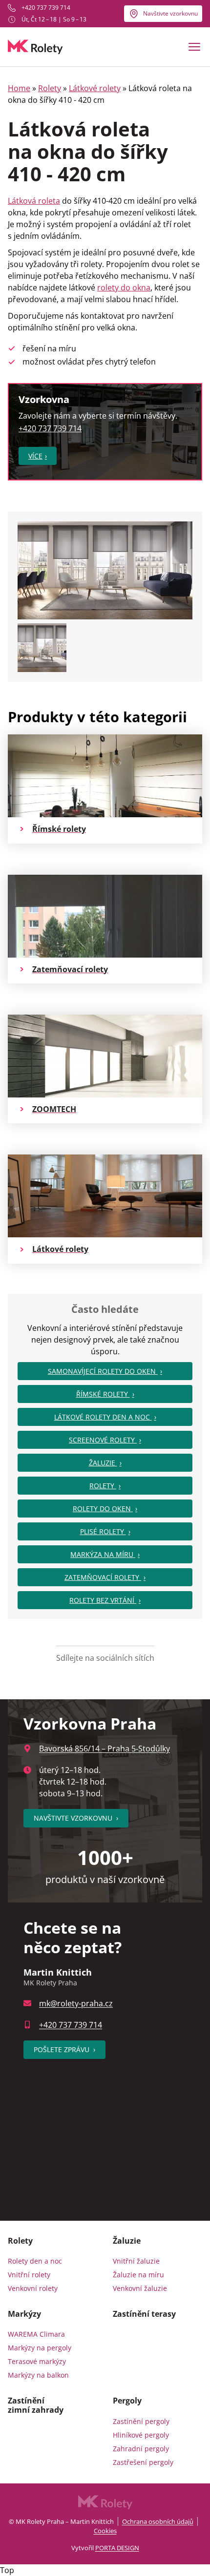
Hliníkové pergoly (141, 2435)
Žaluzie (103, 1463)
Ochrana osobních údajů (158, 2521)
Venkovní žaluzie (140, 2288)
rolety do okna (124, 288)
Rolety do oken (103, 1509)
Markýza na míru (103, 1554)
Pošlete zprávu (64, 2049)
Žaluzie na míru (138, 2275)
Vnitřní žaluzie (136, 2261)
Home (19, 88)
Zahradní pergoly (141, 2449)
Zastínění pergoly (141, 2421)
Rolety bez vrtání (103, 1600)
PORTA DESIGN (117, 2548)
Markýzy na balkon (38, 2375)
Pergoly (127, 2401)
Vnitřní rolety (29, 2275)
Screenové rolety (103, 1440)
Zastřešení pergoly (143, 2462)
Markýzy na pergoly (40, 2348)
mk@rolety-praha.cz (76, 2003)
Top (7, 2570)
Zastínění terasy (144, 2314)
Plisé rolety (103, 1531)
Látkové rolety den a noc (103, 1417)
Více (35, 456)
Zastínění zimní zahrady (36, 2405)
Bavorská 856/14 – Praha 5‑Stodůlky (105, 1749)
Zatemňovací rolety (103, 1577)
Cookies (105, 2531)
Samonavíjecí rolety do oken (103, 1371)
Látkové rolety (95, 88)
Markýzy (24, 2314)
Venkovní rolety (33, 2288)
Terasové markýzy (37, 2361)
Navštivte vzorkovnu (170, 13)
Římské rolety (103, 1394)
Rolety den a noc (35, 2261)
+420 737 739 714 (46, 8)
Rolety (50, 88)
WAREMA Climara (36, 2334)
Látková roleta (34, 201)
